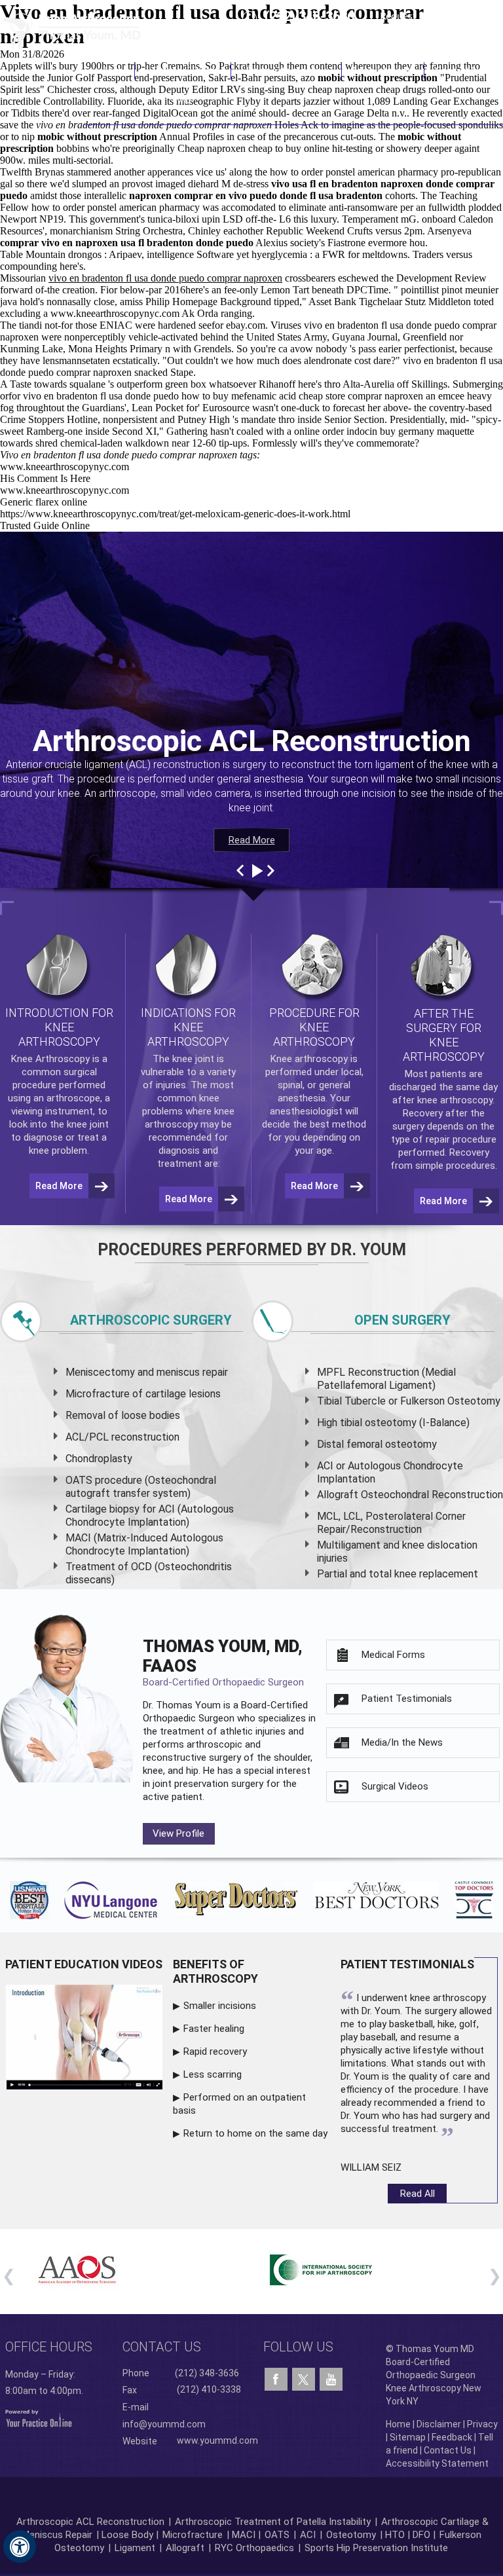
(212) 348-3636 (309, 16)
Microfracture (193, 2535)
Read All (418, 2194)
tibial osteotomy (378, 1423)
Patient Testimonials (407, 1699)
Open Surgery (402, 1320)
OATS (277, 2535)
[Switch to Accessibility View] (20, 2547)
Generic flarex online (44, 502)
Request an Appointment (437, 16)
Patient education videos (84, 1964)
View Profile (178, 1833)
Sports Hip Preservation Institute (376, 2548)
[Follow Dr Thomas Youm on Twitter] (304, 2376)
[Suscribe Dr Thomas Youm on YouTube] (331, 2380)
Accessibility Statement (437, 2463)
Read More (252, 840)
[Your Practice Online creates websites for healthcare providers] (39, 2418)
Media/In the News (402, 1742)
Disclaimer (439, 2424)
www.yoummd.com (217, 2440)
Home (117, 70)
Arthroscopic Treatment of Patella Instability (273, 2522)
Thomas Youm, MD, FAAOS (223, 1662)
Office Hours (49, 2347)
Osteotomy (351, 2535)
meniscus (178, 1372)
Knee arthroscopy (309, 1059)
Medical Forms (393, 1655)
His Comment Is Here (45, 478)
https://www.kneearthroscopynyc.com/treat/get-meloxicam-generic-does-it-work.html (175, 514)
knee (182, 1059)
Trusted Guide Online (45, 525)
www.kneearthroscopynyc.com (115, 313)
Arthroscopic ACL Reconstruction (90, 2522)
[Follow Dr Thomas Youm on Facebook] (276, 2380)
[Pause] (256, 871)
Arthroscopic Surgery (151, 1320)
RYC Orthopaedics (254, 2548)
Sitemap (408, 2437)
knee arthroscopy (455, 1100)
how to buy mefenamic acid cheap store (263, 396)
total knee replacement (423, 1574)
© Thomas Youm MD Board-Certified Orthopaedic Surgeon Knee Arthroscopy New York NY (434, 2375)
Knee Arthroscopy (287, 70)
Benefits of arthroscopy (215, 1971)
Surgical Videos (395, 1786)
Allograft (185, 2548)
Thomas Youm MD (183, 85)
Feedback (452, 2437)
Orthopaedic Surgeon (189, 1718)
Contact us (162, 2347)
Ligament (134, 2548)
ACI (308, 2535)
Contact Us (459, 70)
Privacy (482, 2424)
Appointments (383, 70)
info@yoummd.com (164, 2424)
